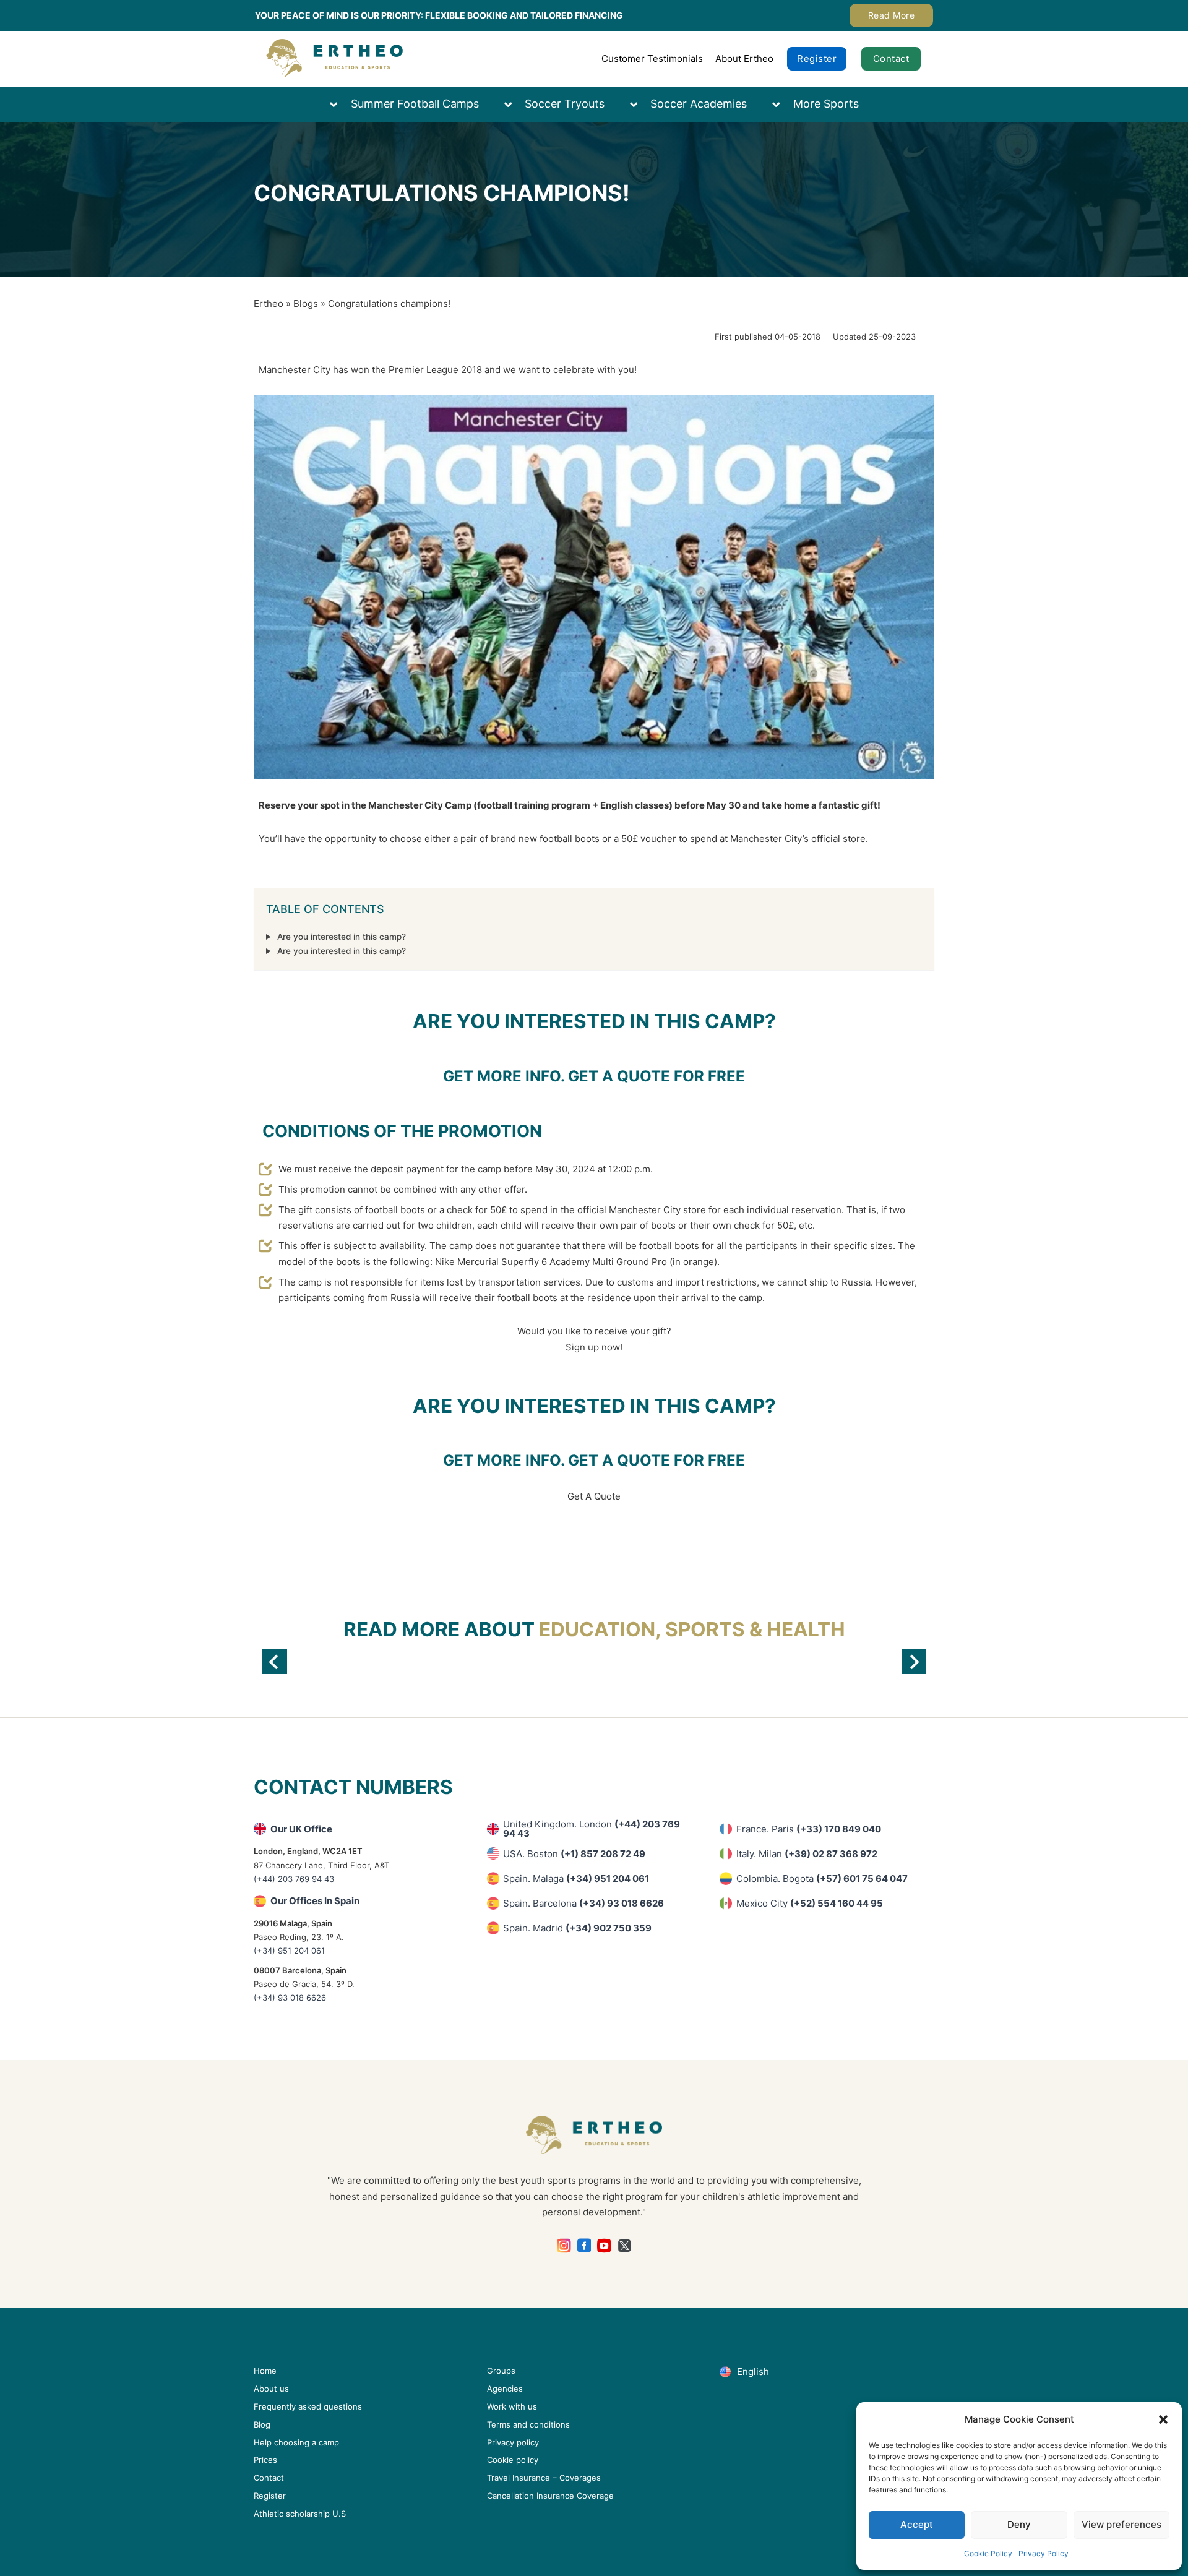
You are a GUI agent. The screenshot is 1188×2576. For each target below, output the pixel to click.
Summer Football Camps (415, 104)
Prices (265, 2460)
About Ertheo (744, 58)
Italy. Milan (807, 1854)
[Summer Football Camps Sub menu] (340, 104)
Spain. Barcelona (583, 1903)
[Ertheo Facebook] (584, 2246)
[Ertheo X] (625, 2246)
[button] (1163, 2419)
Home (265, 2371)
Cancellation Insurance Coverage (550, 2496)
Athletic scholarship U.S (300, 2514)
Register (817, 58)
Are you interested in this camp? (342, 937)
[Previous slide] (275, 1662)
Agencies (505, 2389)
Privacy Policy (1044, 2553)
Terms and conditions (528, 2424)
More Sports (826, 104)
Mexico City (810, 1903)
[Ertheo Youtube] (604, 2246)
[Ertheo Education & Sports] (334, 58)
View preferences (1121, 2524)
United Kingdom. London (592, 1829)
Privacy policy (513, 2442)
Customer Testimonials (652, 58)
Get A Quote (594, 1496)
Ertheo (269, 303)
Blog (262, 2424)
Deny (1019, 2524)
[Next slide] (914, 1662)
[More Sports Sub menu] (782, 104)
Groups (501, 2371)
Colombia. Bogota (822, 1878)
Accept (917, 2524)
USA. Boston (574, 1854)
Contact (891, 58)
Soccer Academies (699, 104)
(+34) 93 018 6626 (290, 1998)
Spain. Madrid (577, 1928)
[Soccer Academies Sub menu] (640, 104)
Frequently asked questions (308, 2406)
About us (271, 2389)
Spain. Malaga (576, 1878)
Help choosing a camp (296, 2442)
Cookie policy (513, 2460)
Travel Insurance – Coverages (544, 2478)
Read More (892, 15)
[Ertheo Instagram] (564, 2246)
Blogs (306, 303)
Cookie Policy (988, 2553)
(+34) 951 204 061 (289, 1951)
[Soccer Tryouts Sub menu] (514, 104)
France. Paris (809, 1829)
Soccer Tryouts (565, 104)
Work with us (512, 2406)
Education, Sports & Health (692, 1629)
